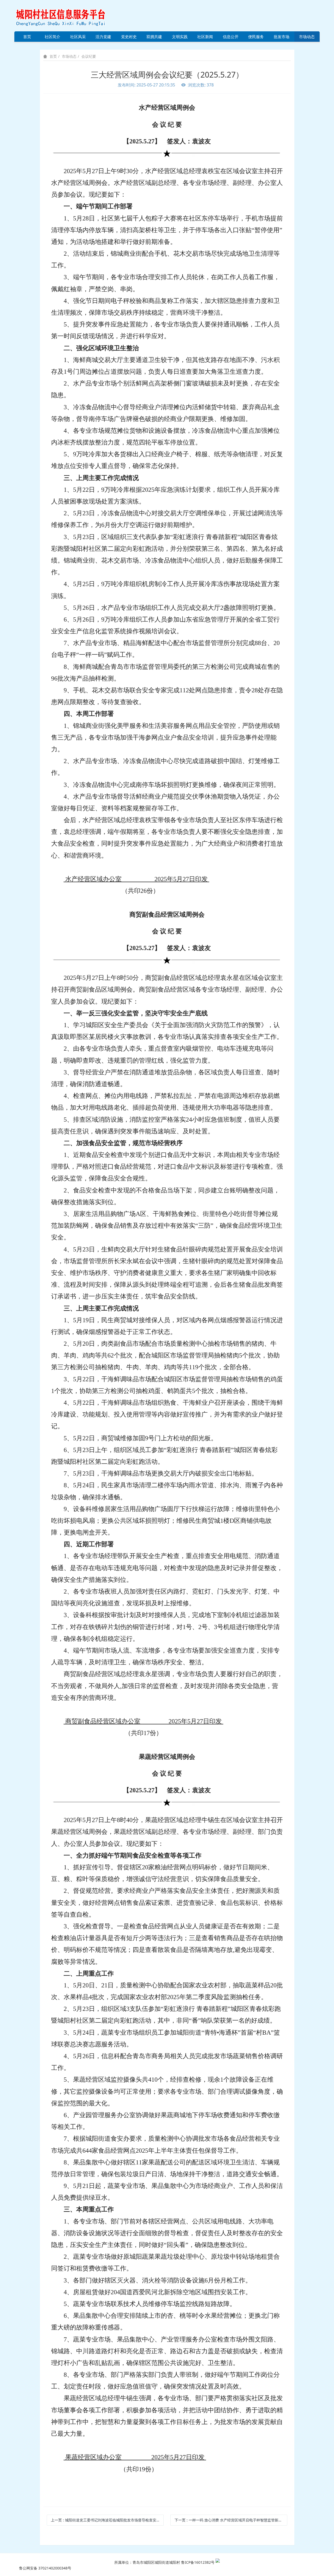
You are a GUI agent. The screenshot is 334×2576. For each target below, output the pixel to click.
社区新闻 (205, 37)
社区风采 (78, 37)
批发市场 (282, 37)
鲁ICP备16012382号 (198, 2562)
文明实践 (180, 37)
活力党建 (103, 37)
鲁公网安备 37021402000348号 (45, 2568)
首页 (27, 37)
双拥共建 (154, 37)
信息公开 (231, 37)
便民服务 (256, 37)
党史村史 (129, 37)
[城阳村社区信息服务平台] (67, 15)
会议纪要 (89, 56)
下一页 (230, 2520)
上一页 (107, 2520)
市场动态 (307, 37)
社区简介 (52, 37)
